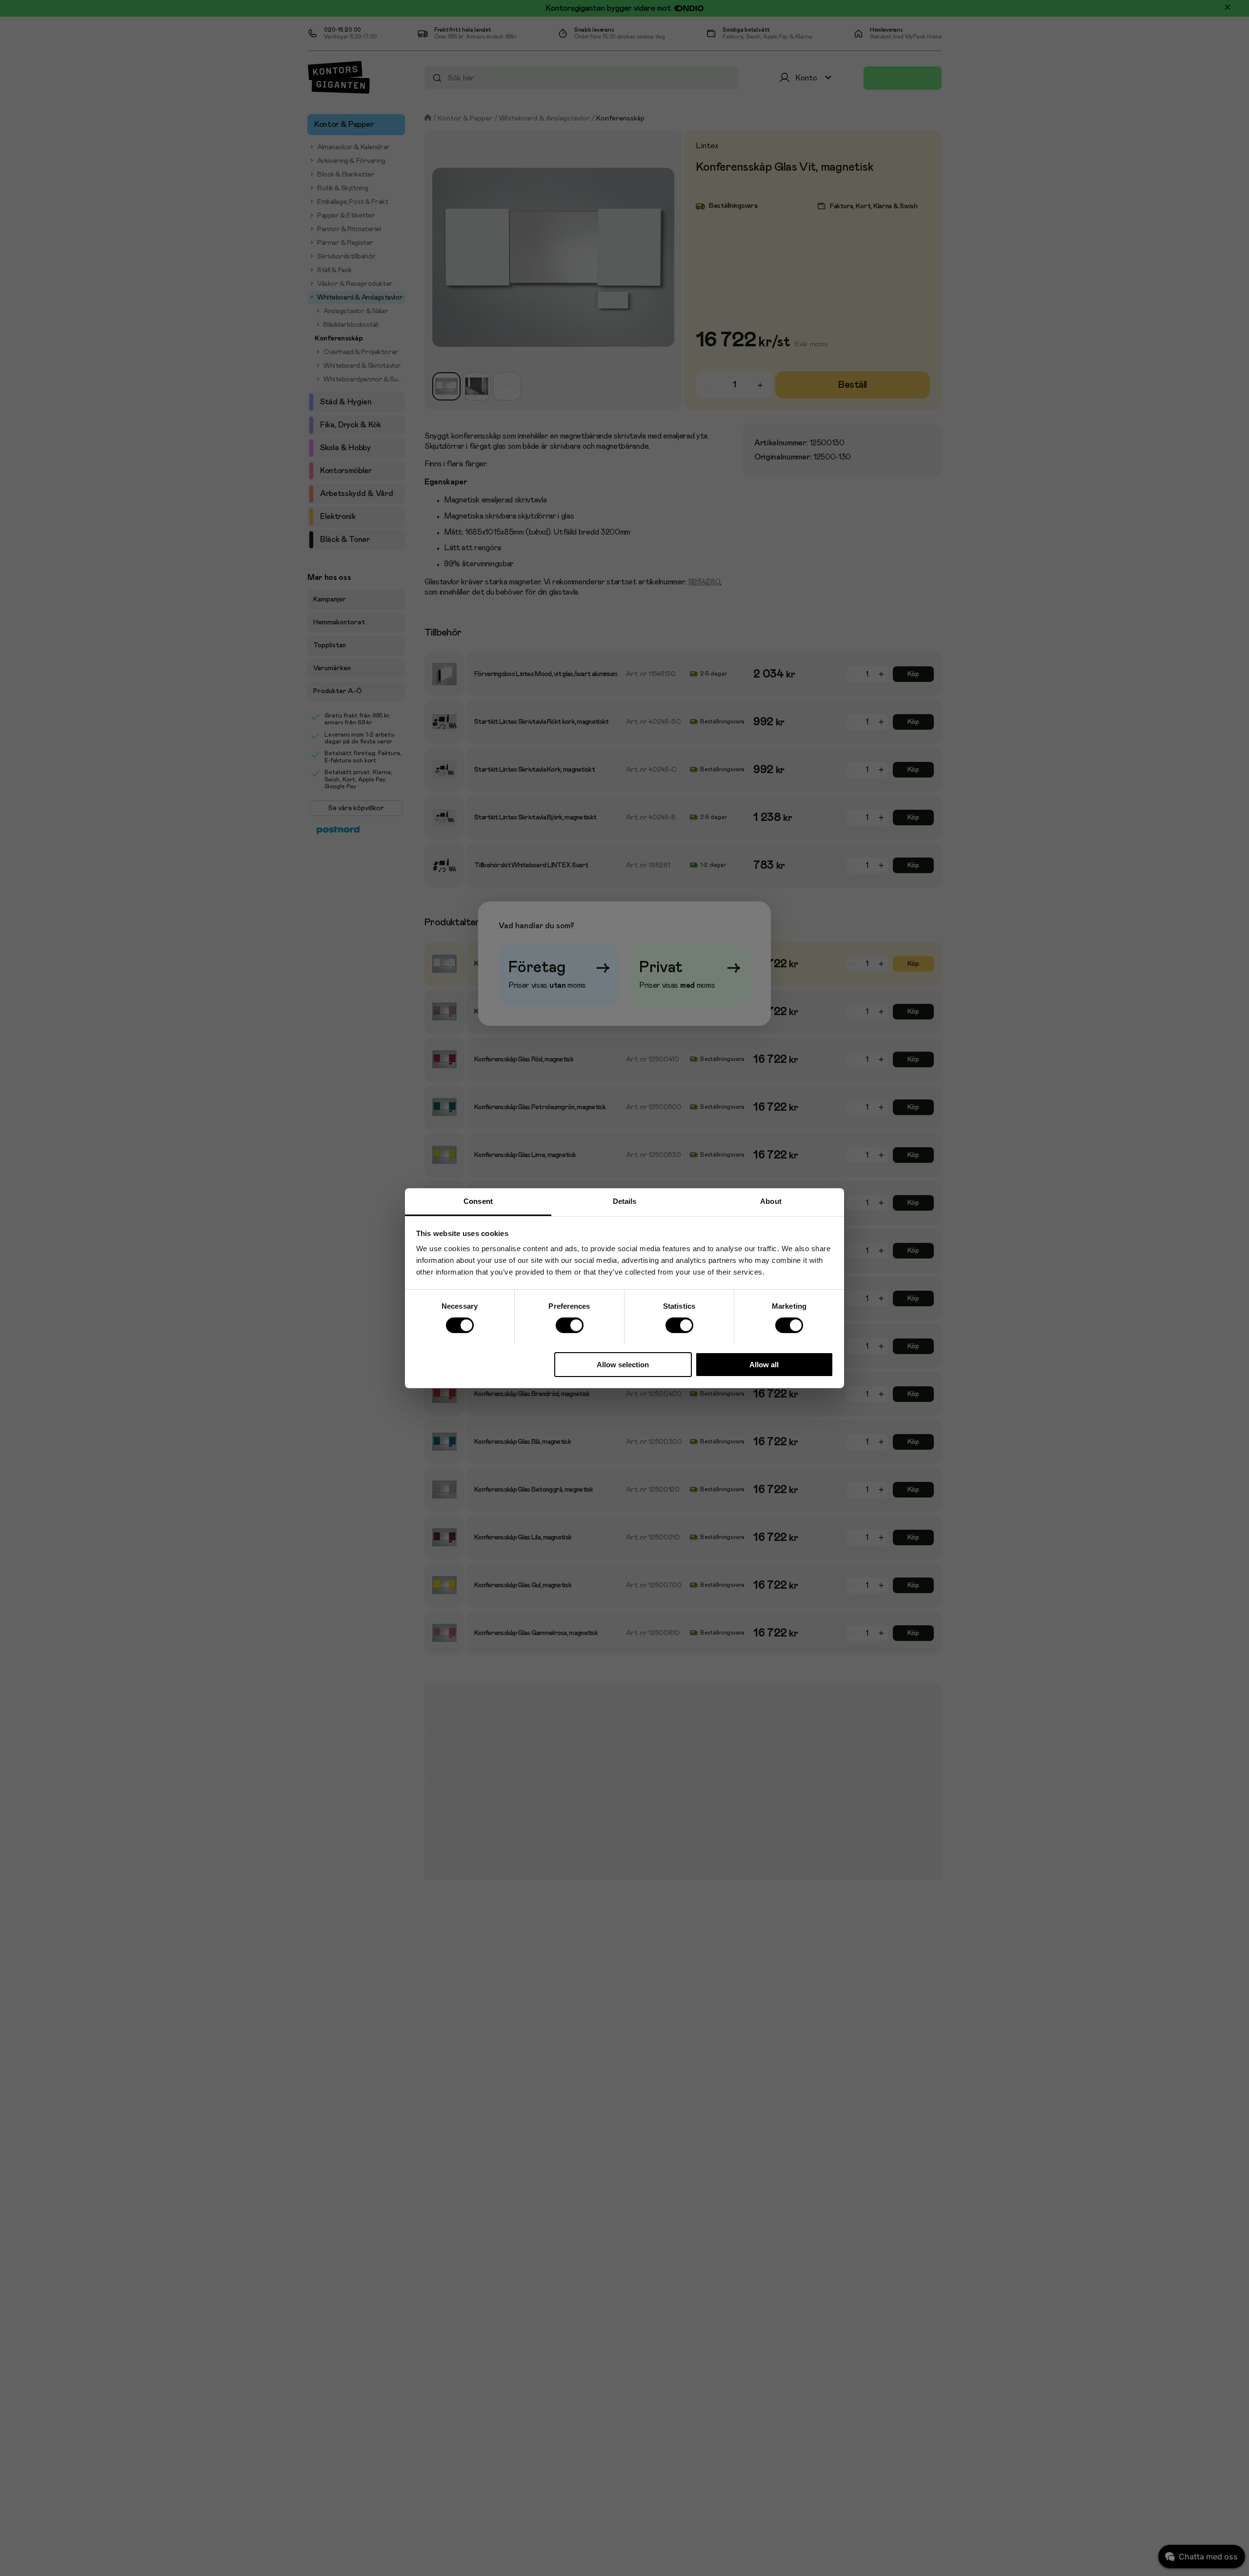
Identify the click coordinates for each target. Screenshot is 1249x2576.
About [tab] (771, 1201)
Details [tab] (625, 1201)
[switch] (569, 1325)
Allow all (764, 1364)
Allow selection (623, 1364)
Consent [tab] (478, 1201)
